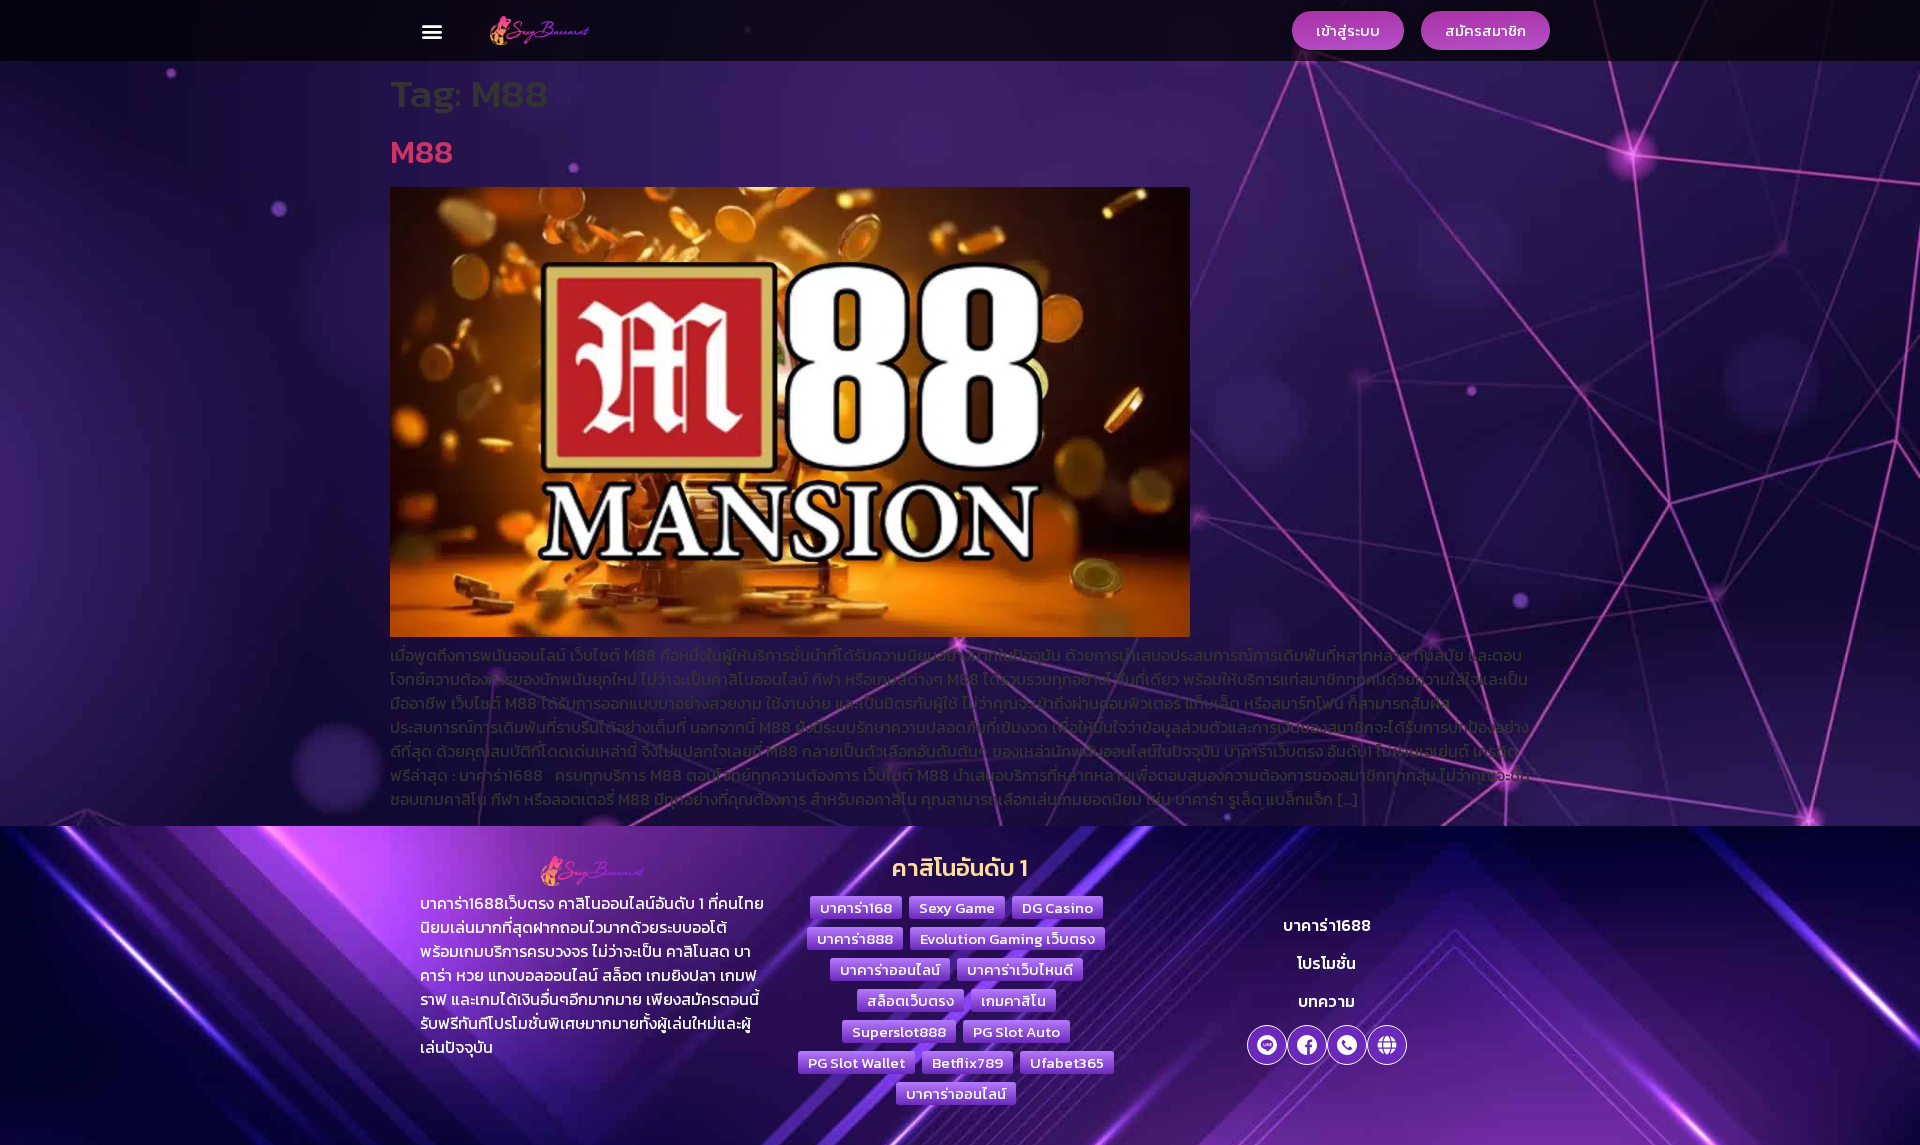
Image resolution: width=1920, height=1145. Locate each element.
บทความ (1326, 1001)
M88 (421, 152)
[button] (432, 30)
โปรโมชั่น (1326, 963)
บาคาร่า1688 (1327, 925)
